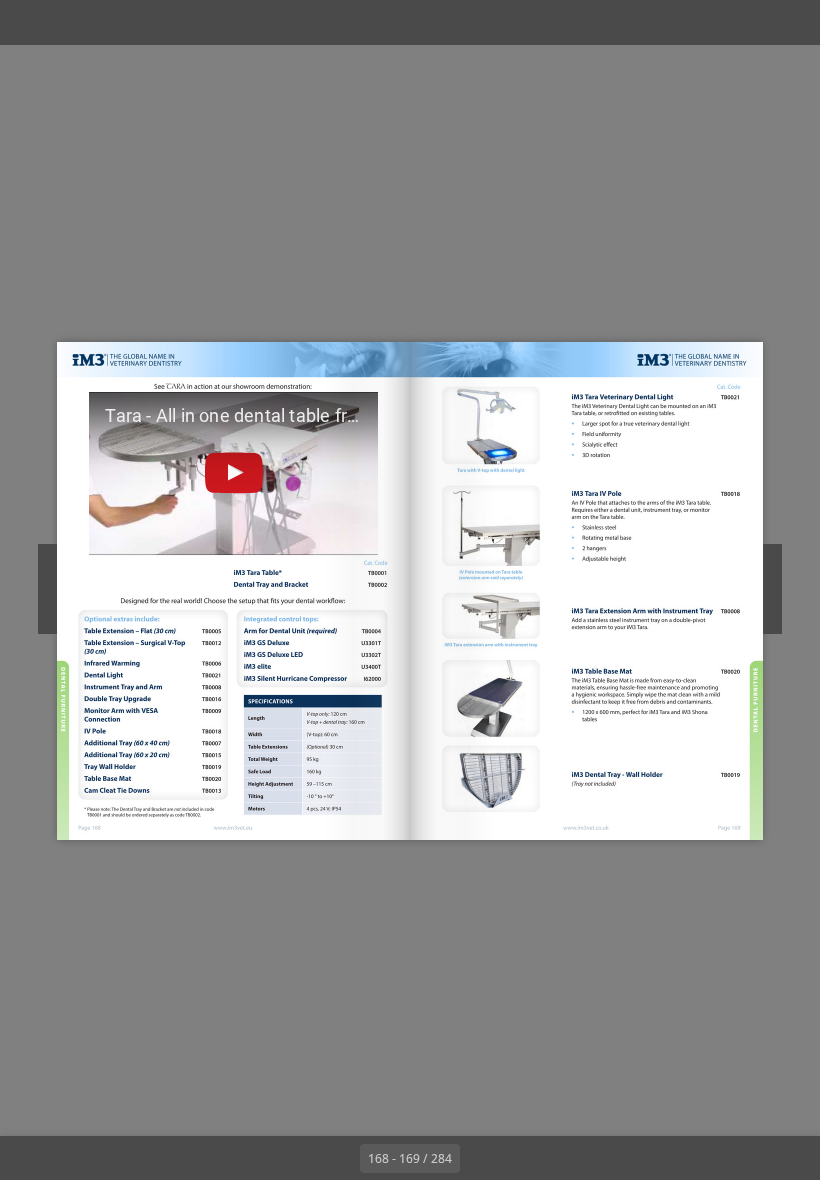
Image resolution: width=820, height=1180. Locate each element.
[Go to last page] (526, 1158)
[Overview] (118, 22)
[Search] (73, 22)
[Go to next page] (482, 1158)
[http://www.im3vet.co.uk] (586, 827)
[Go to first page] (294, 1158)
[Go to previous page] (338, 1158)
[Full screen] (791, 22)
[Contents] (28, 22)
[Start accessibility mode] (253, 22)
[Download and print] (208, 22)
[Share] (746, 22)
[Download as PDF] (163, 22)
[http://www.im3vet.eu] (234, 826)
